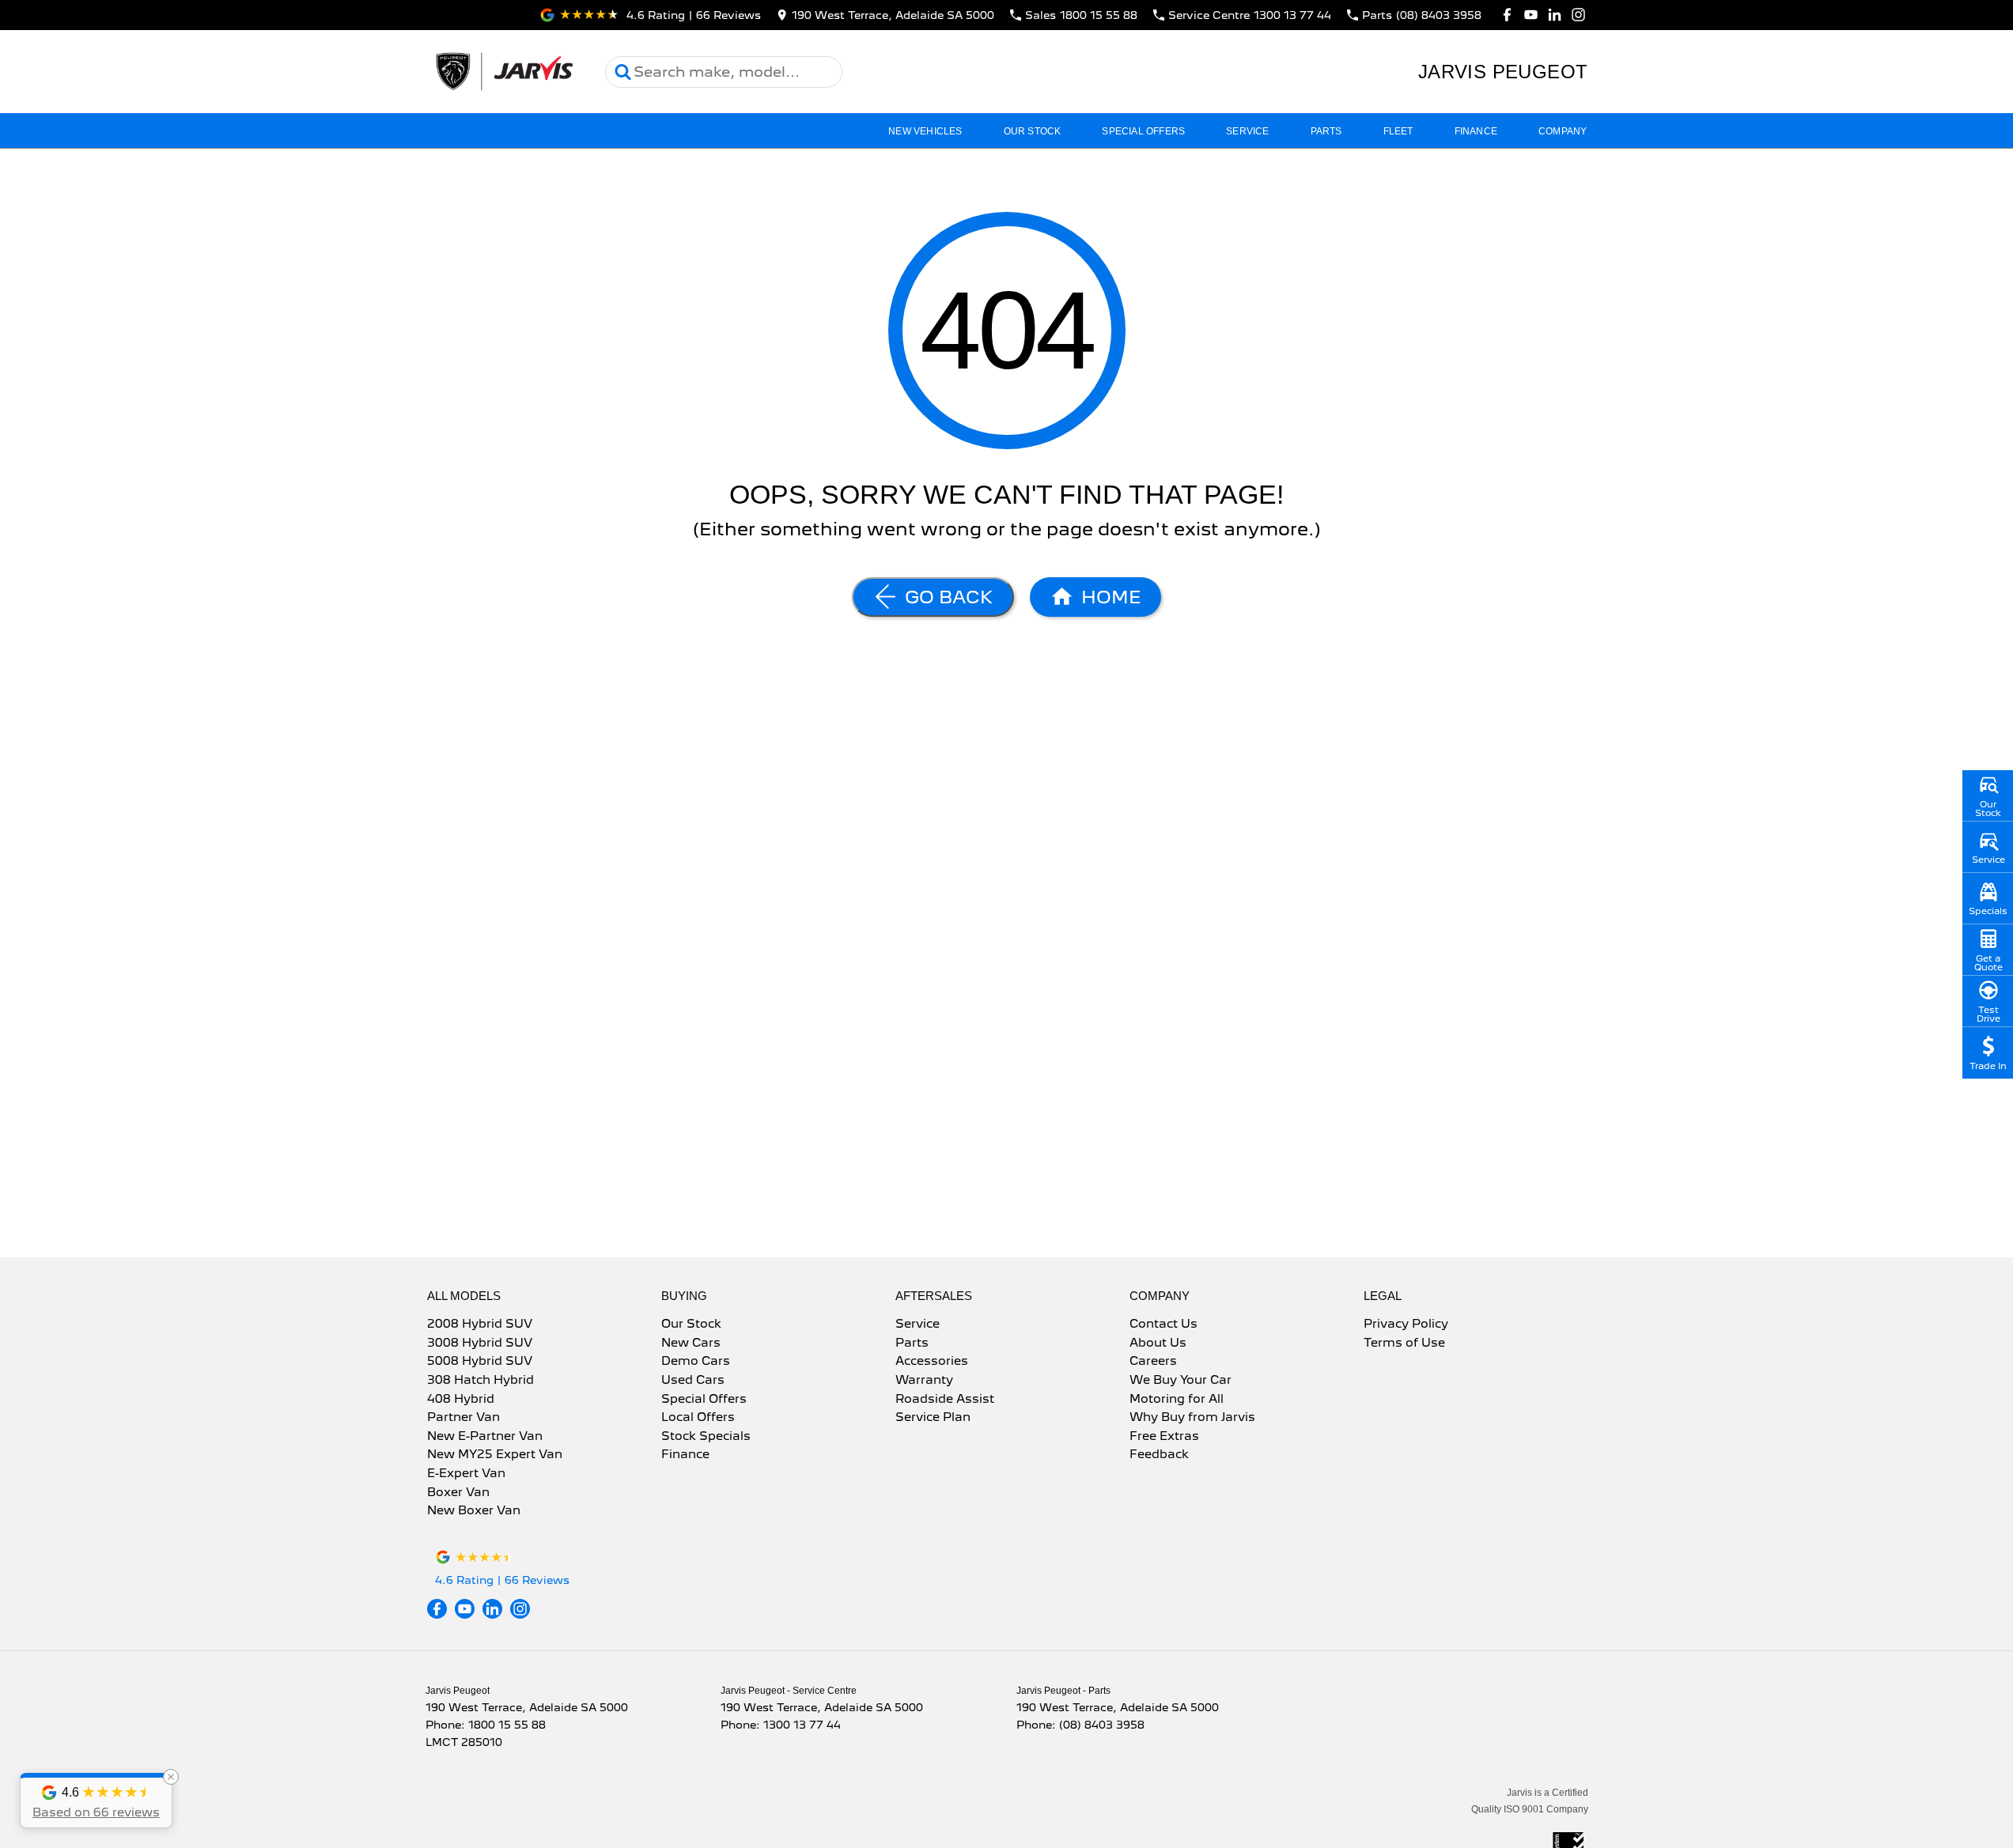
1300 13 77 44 (802, 1725)
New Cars (691, 1343)
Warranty (924, 1381)
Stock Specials (706, 1437)
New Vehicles (925, 131)
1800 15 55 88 (507, 1725)
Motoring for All (1177, 1400)
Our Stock (1033, 131)
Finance (1476, 131)
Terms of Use (1404, 1343)
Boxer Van (458, 1493)
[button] (96, 1801)
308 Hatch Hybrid (481, 1381)
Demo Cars (696, 1362)
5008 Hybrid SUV (480, 1362)
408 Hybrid (461, 1400)
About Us (1158, 1343)
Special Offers (1143, 131)
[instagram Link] (1578, 15)
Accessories (932, 1362)
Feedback (1159, 1455)
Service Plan (933, 1418)
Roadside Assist (945, 1400)
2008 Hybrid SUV (480, 1325)
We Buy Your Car (1181, 1381)
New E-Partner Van (485, 1437)
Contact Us (1164, 1325)
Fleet (1398, 131)
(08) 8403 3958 (1102, 1725)
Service (1247, 131)
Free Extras (1164, 1437)
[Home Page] (503, 72)
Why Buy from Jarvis (1192, 1418)
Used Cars (693, 1381)
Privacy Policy (1406, 1325)
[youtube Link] (1531, 15)
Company (1563, 131)
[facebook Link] (1507, 15)
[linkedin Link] (1555, 15)
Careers (1153, 1362)
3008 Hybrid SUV (480, 1343)
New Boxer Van (474, 1511)
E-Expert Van (466, 1474)
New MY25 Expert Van (495, 1455)
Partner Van (464, 1418)
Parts (1326, 131)
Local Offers (698, 1418)
